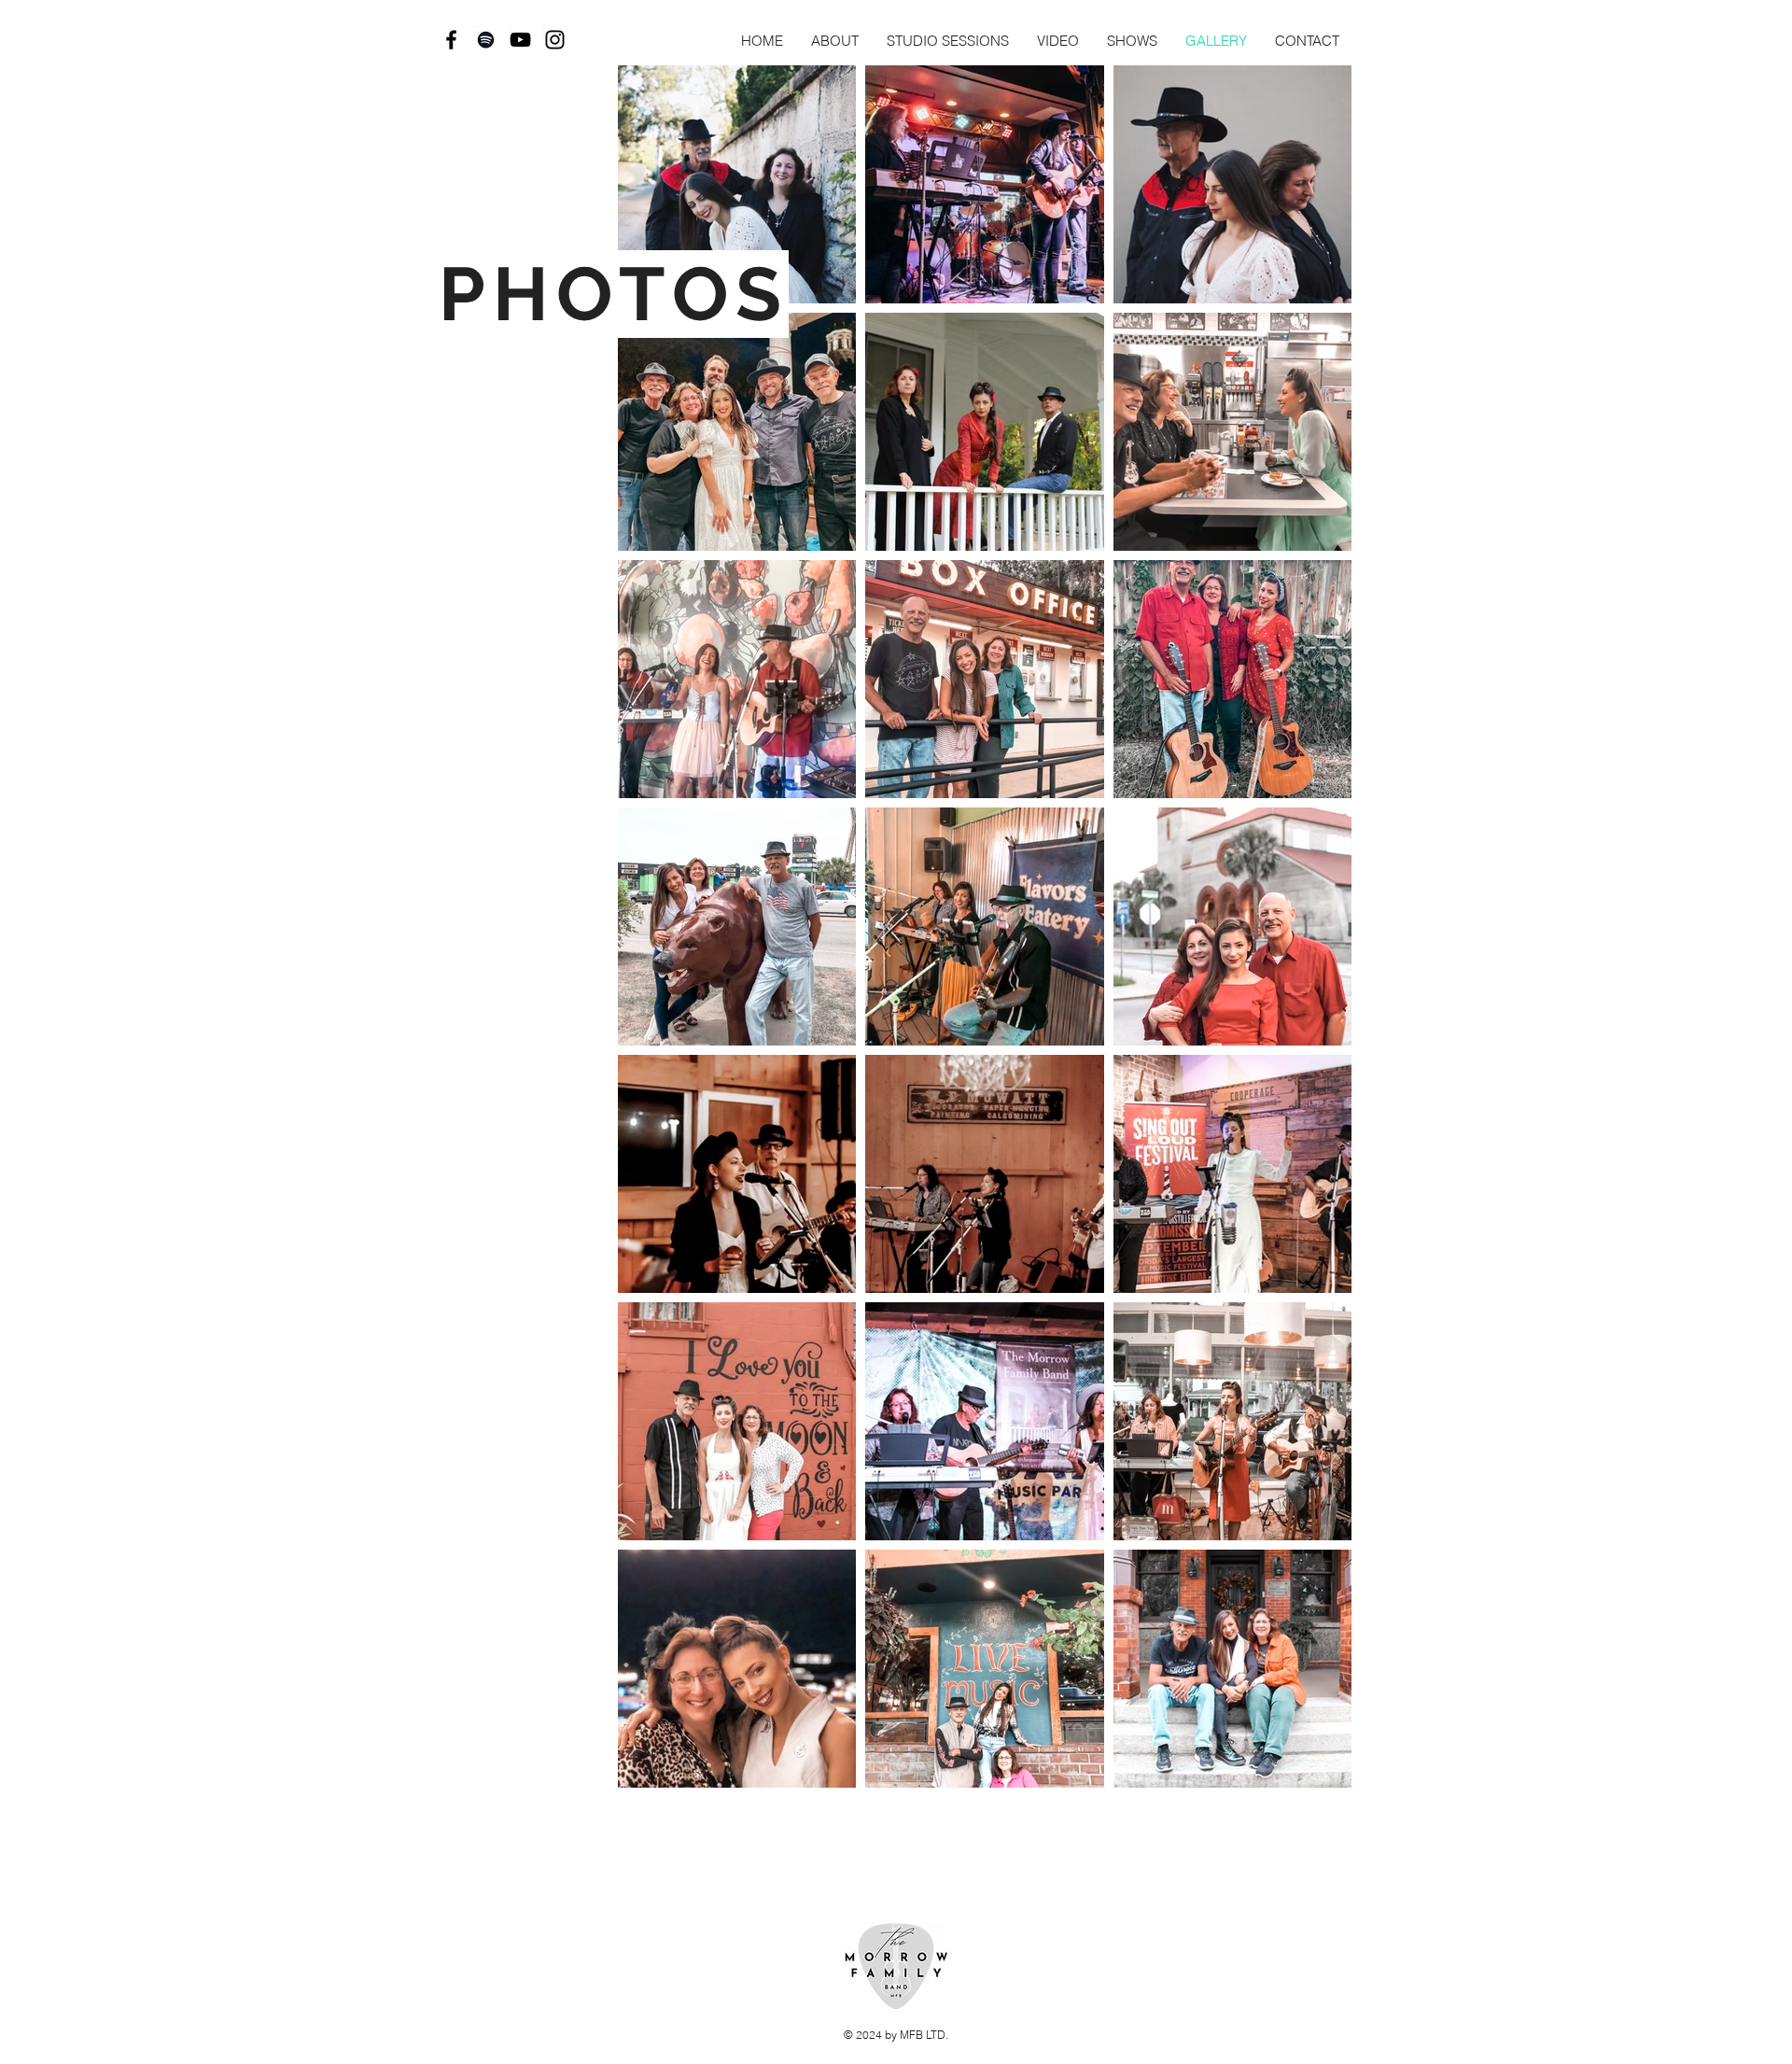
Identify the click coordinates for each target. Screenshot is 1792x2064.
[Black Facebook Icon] (451, 40)
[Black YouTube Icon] (520, 40)
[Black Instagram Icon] (555, 40)
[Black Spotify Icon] (486, 40)
